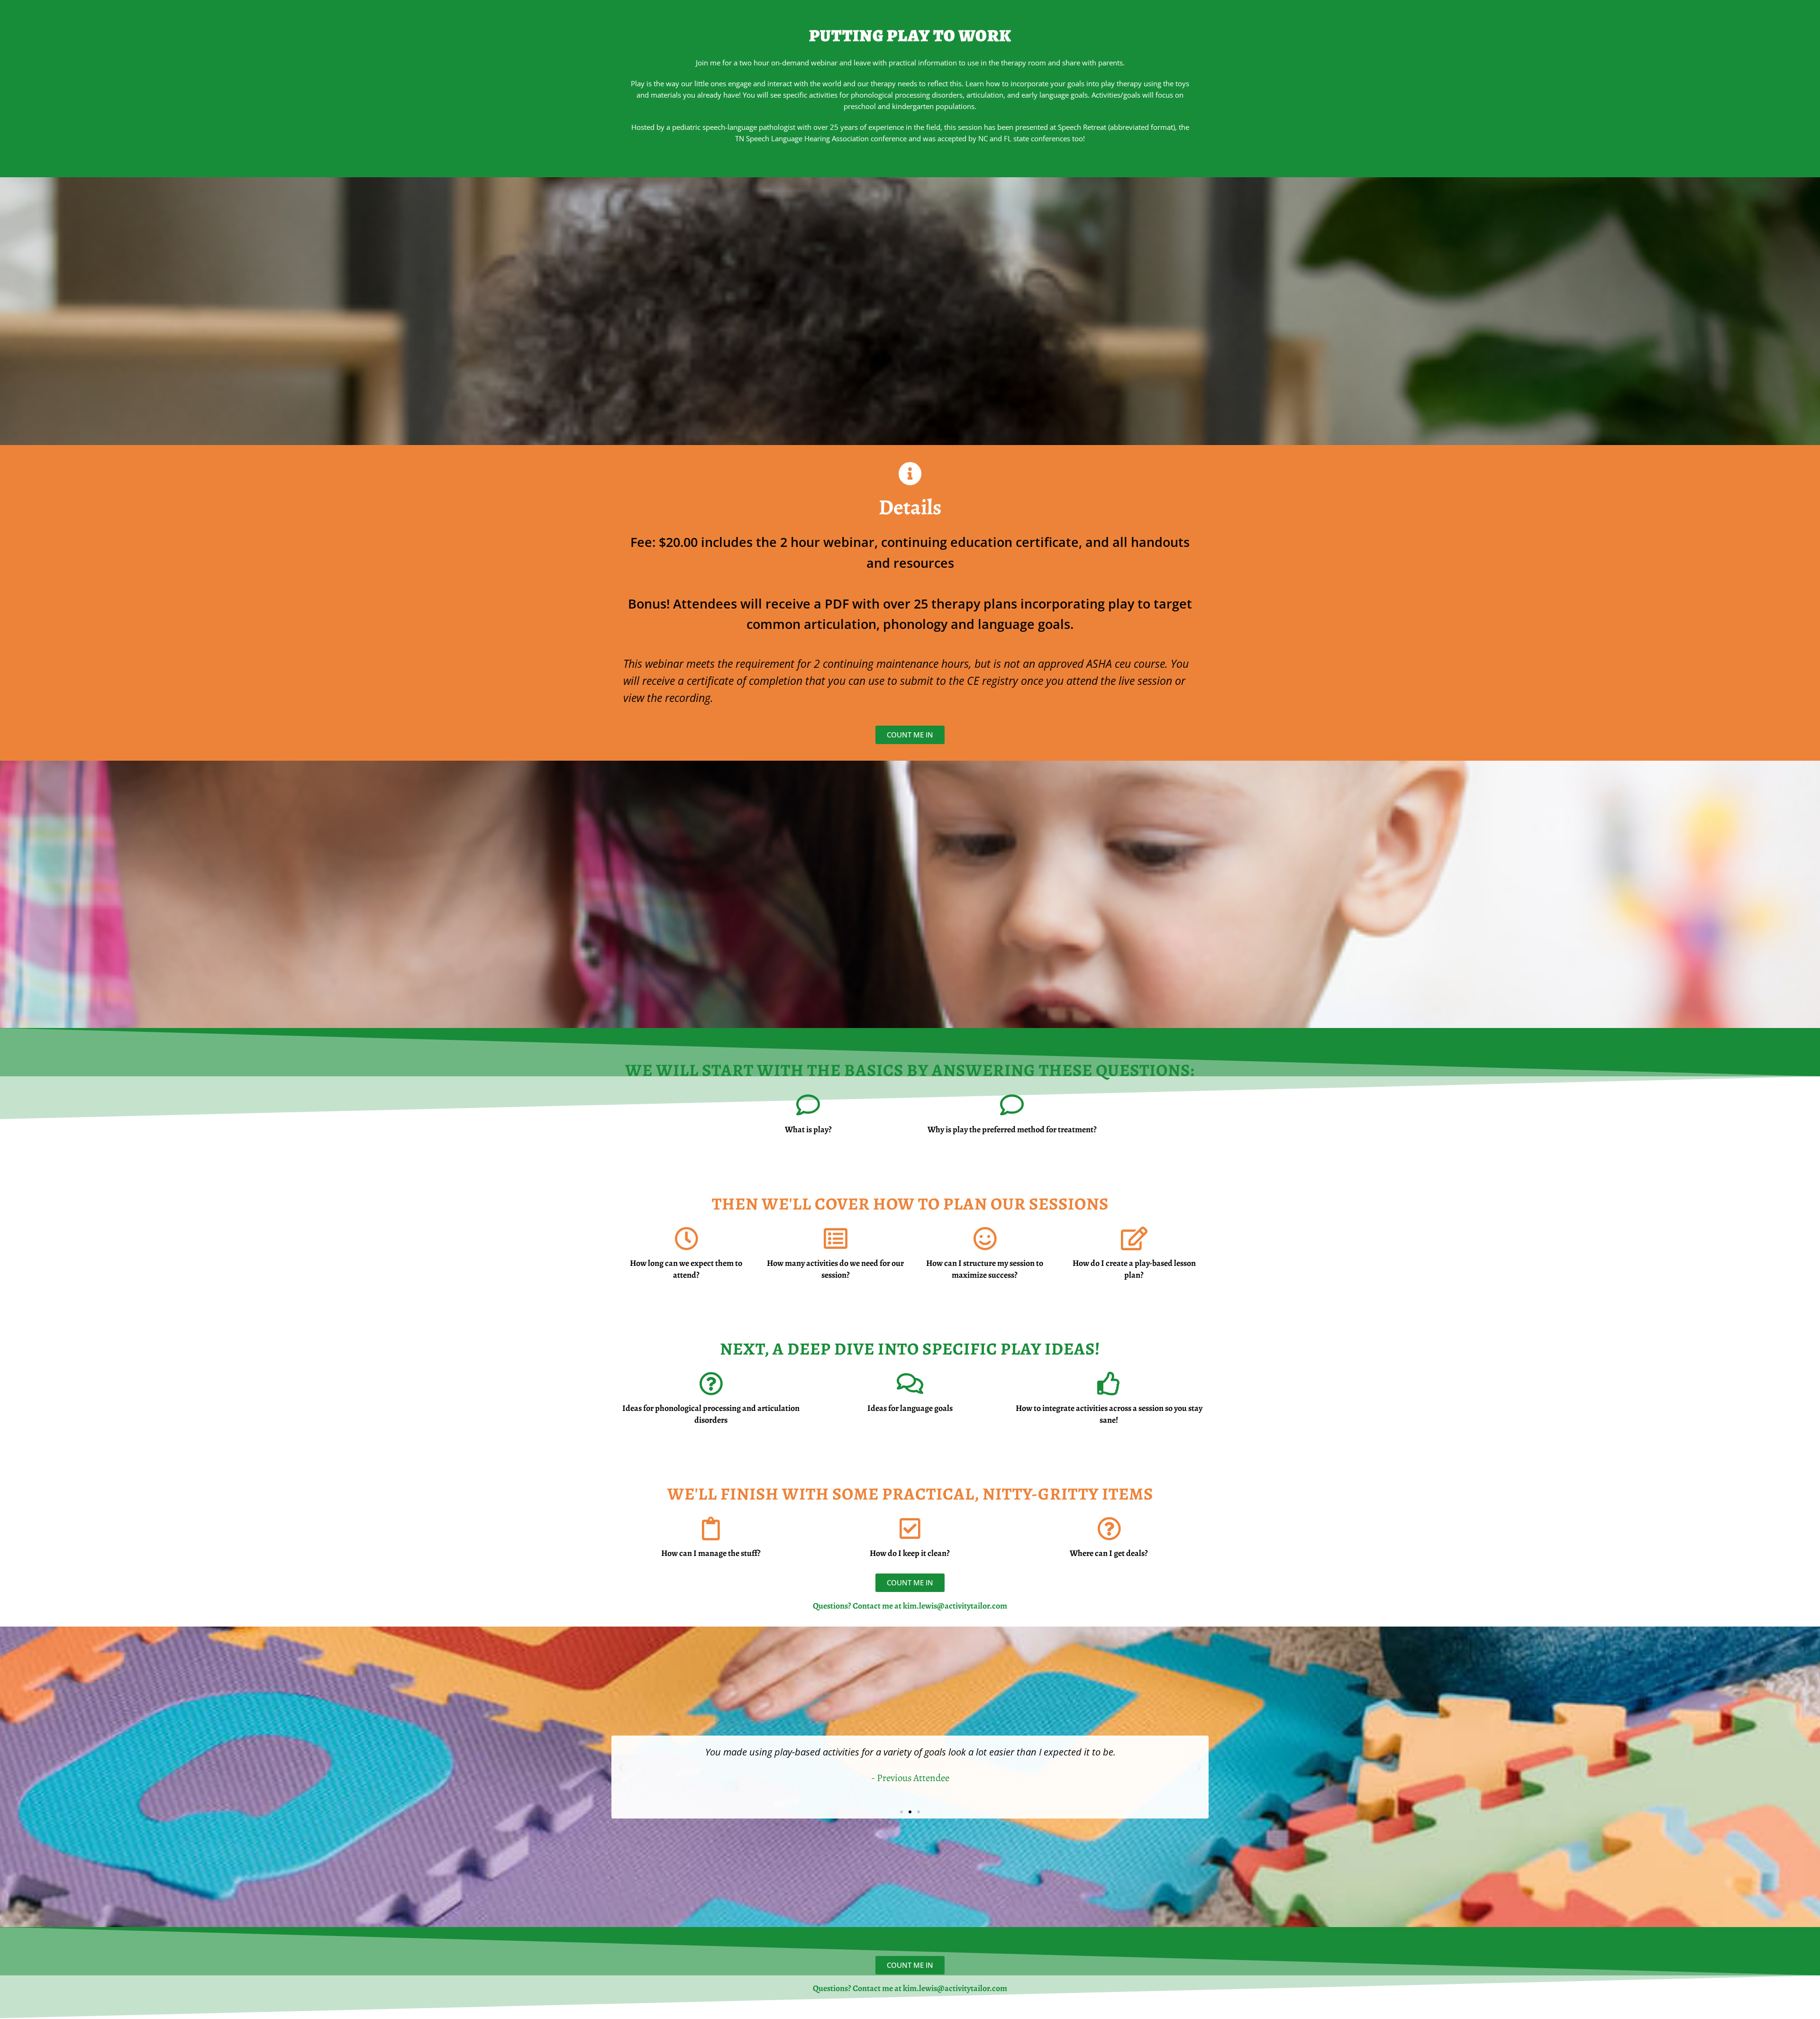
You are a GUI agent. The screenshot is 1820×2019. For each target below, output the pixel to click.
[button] (621, 1768)
